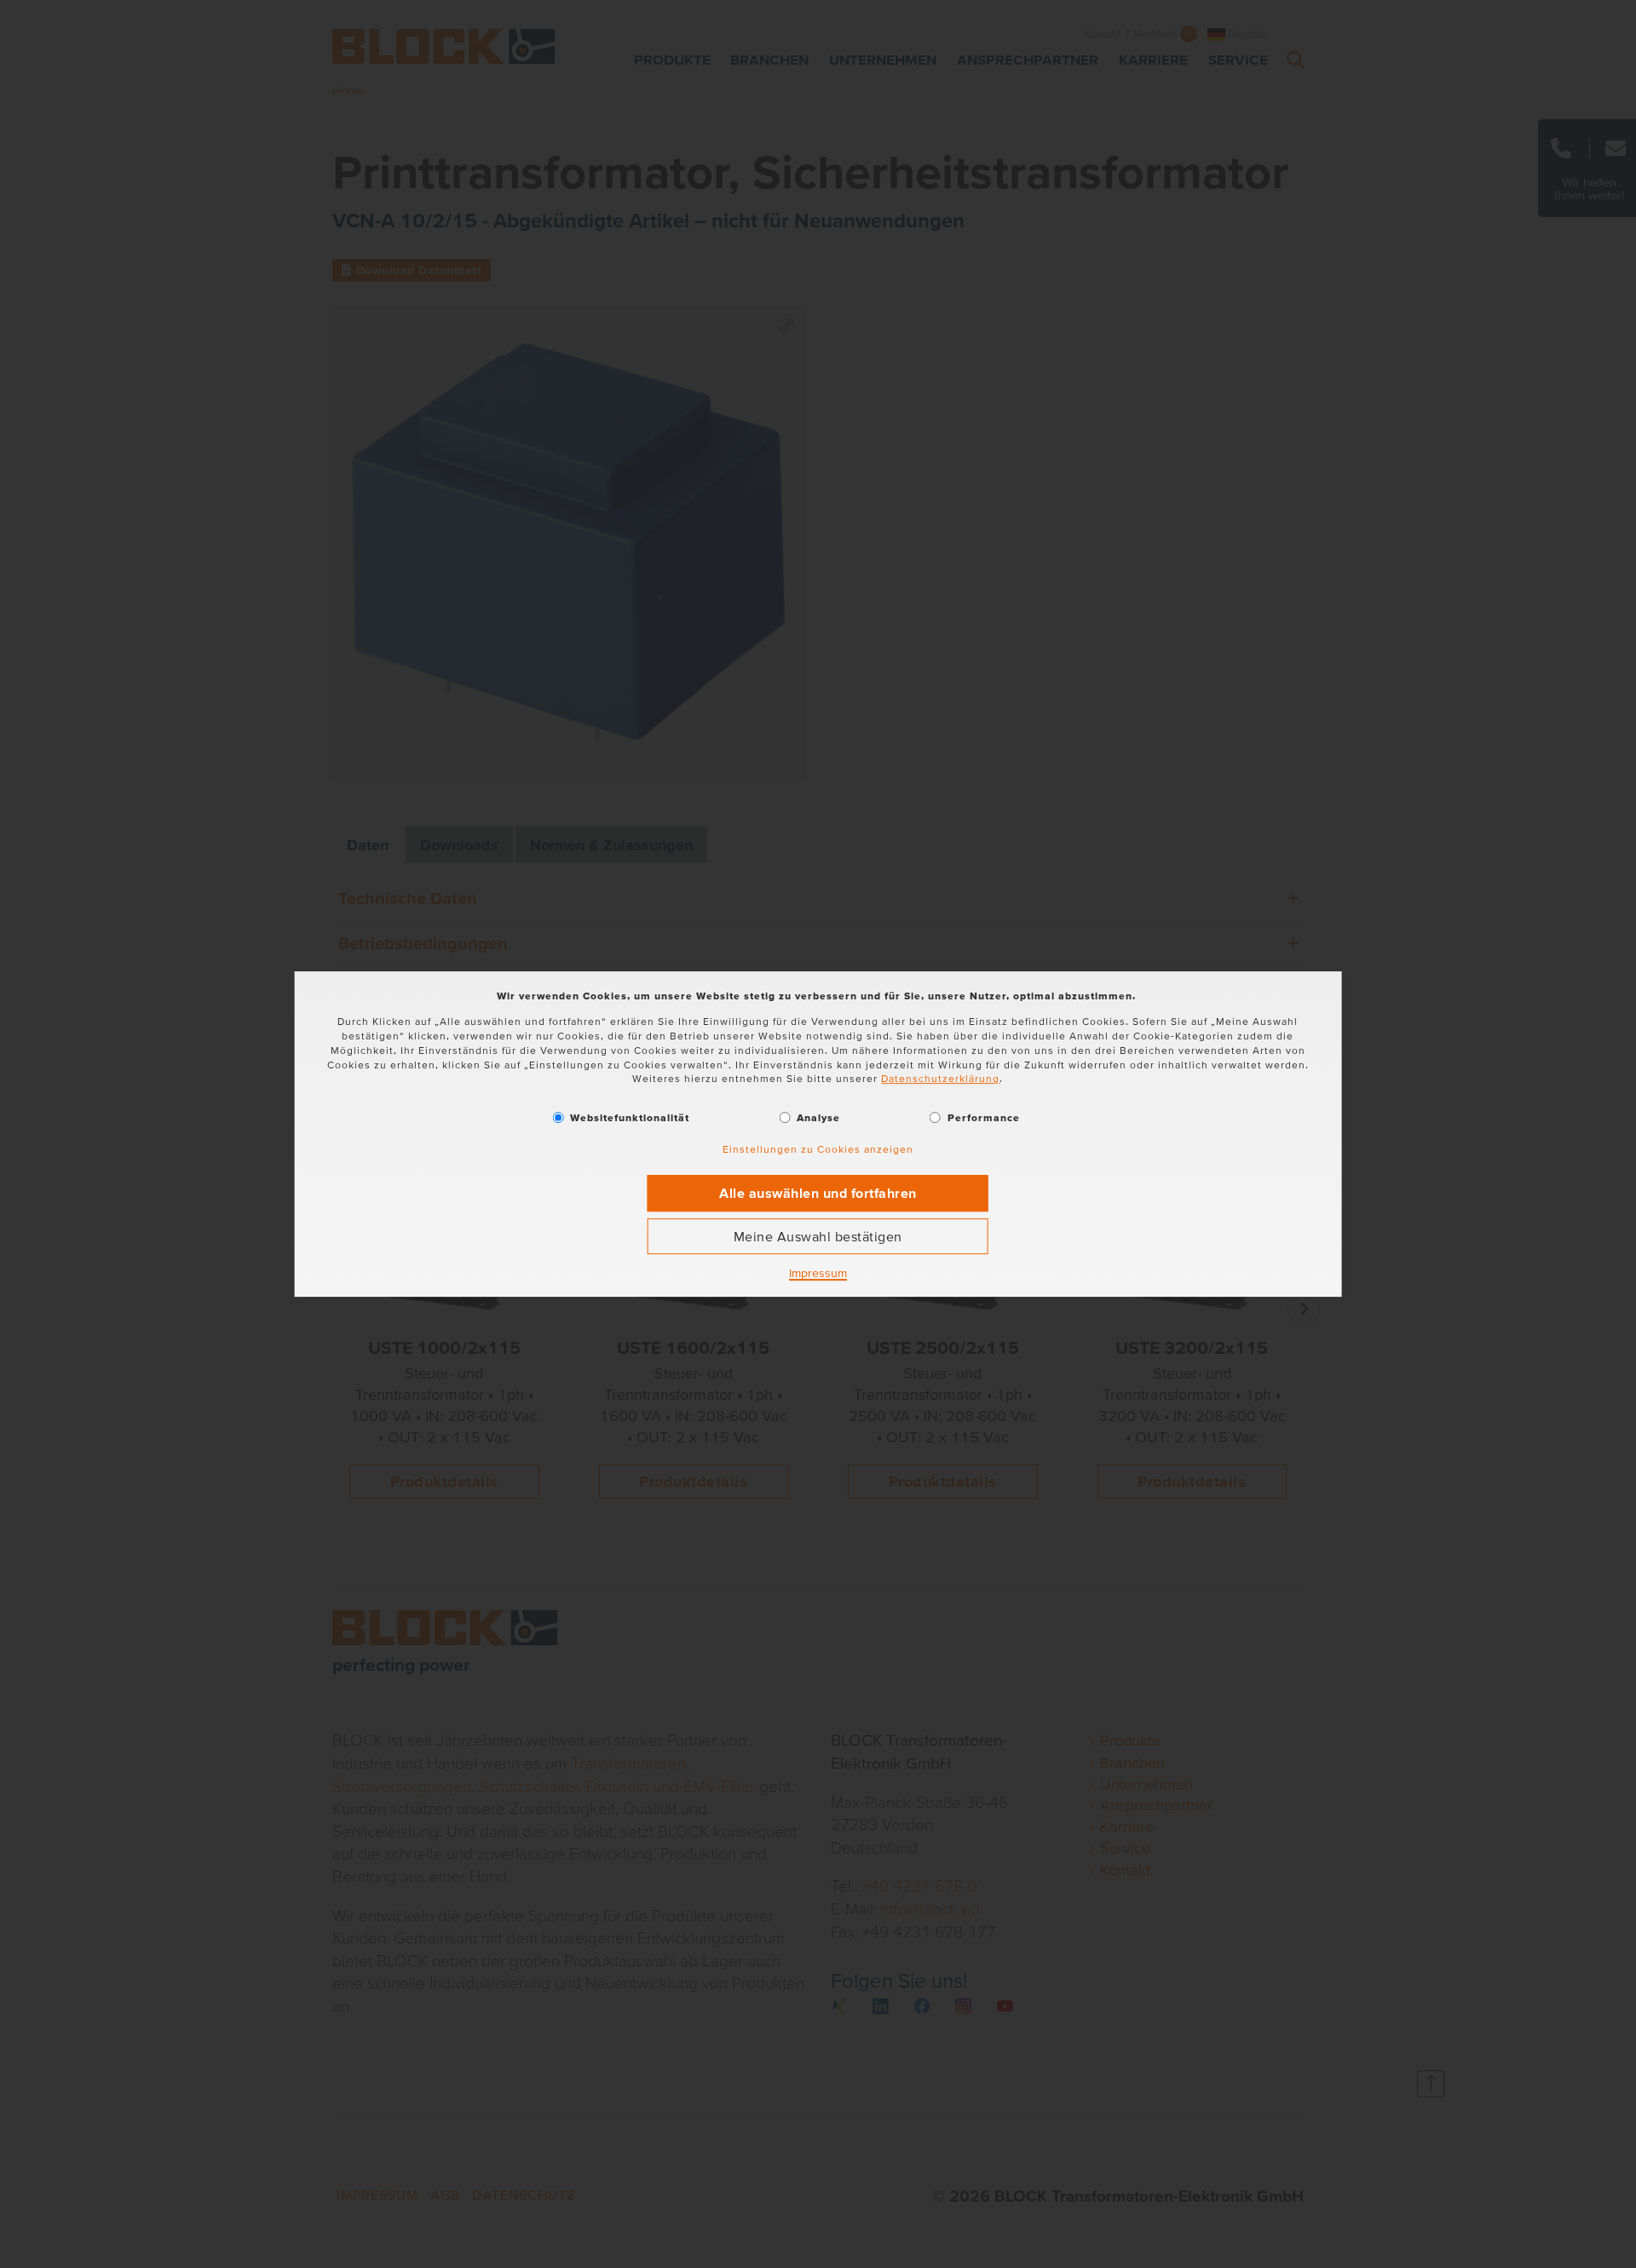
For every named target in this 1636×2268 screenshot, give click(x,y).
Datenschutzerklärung (940, 1079)
